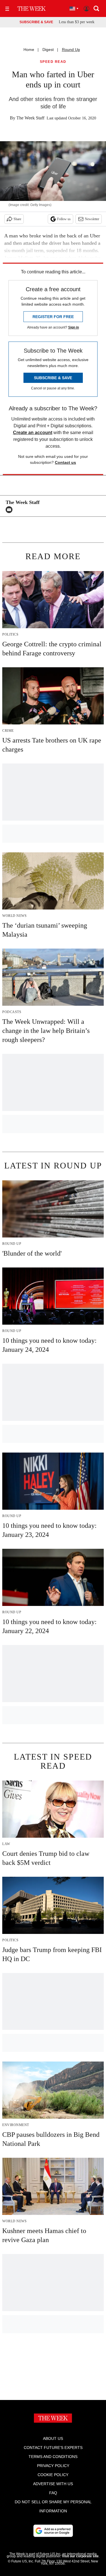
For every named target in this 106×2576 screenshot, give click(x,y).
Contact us (65, 462)
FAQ (53, 2493)
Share (17, 219)
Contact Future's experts (53, 2448)
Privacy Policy (53, 2466)
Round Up (71, 50)
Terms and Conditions (53, 2457)
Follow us (64, 219)
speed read (53, 62)
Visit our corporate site (80, 2556)
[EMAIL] (10, 510)
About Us (53, 2438)
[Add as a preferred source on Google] (53, 2531)
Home (29, 50)
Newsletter (92, 219)
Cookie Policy (53, 2475)
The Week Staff (30, 118)
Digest (48, 50)
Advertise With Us (53, 2484)
